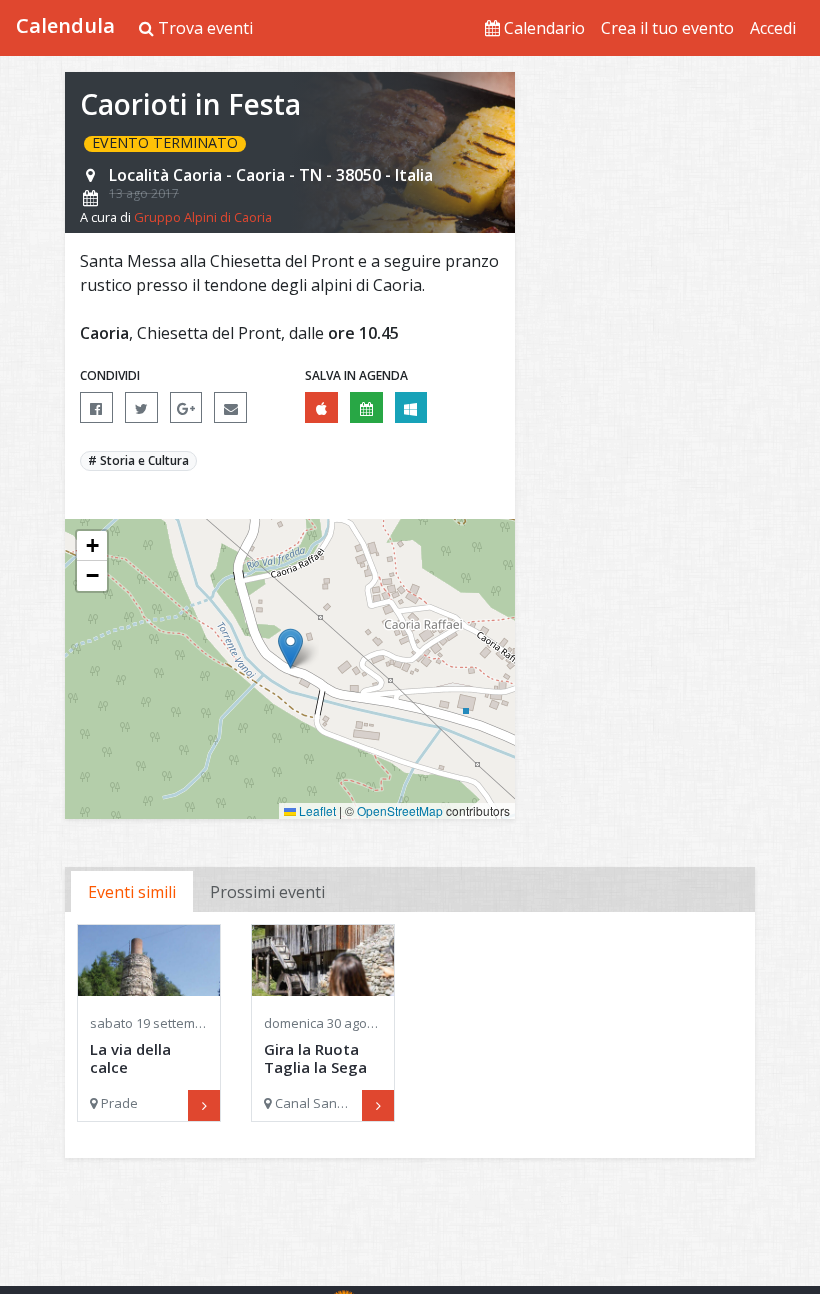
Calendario (542, 28)
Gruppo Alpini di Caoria (203, 217)
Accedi (773, 28)
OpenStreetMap (400, 810)
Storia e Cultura (144, 460)
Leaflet (316, 810)
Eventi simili (132, 892)
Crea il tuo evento (667, 28)
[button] (290, 648)
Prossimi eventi (267, 892)
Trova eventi (203, 28)
